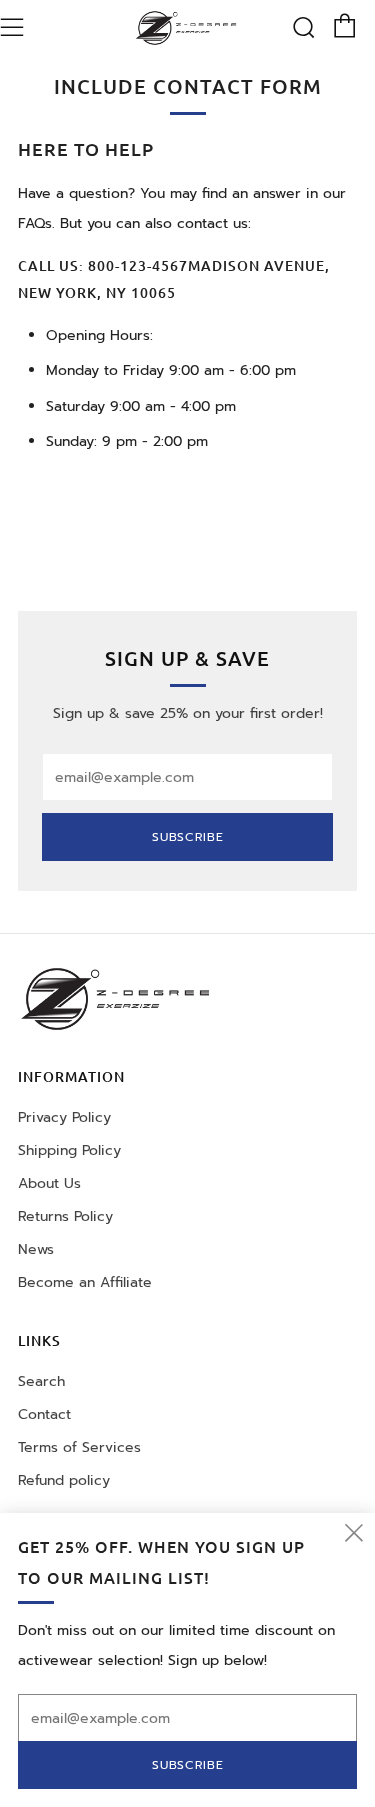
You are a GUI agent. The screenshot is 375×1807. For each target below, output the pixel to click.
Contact (44, 1414)
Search (41, 1381)
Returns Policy (65, 1216)
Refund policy (64, 1480)
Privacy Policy (64, 1117)
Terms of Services (79, 1447)
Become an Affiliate (85, 1282)
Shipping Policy (69, 1150)
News (36, 1249)
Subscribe (188, 837)
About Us (49, 1183)
